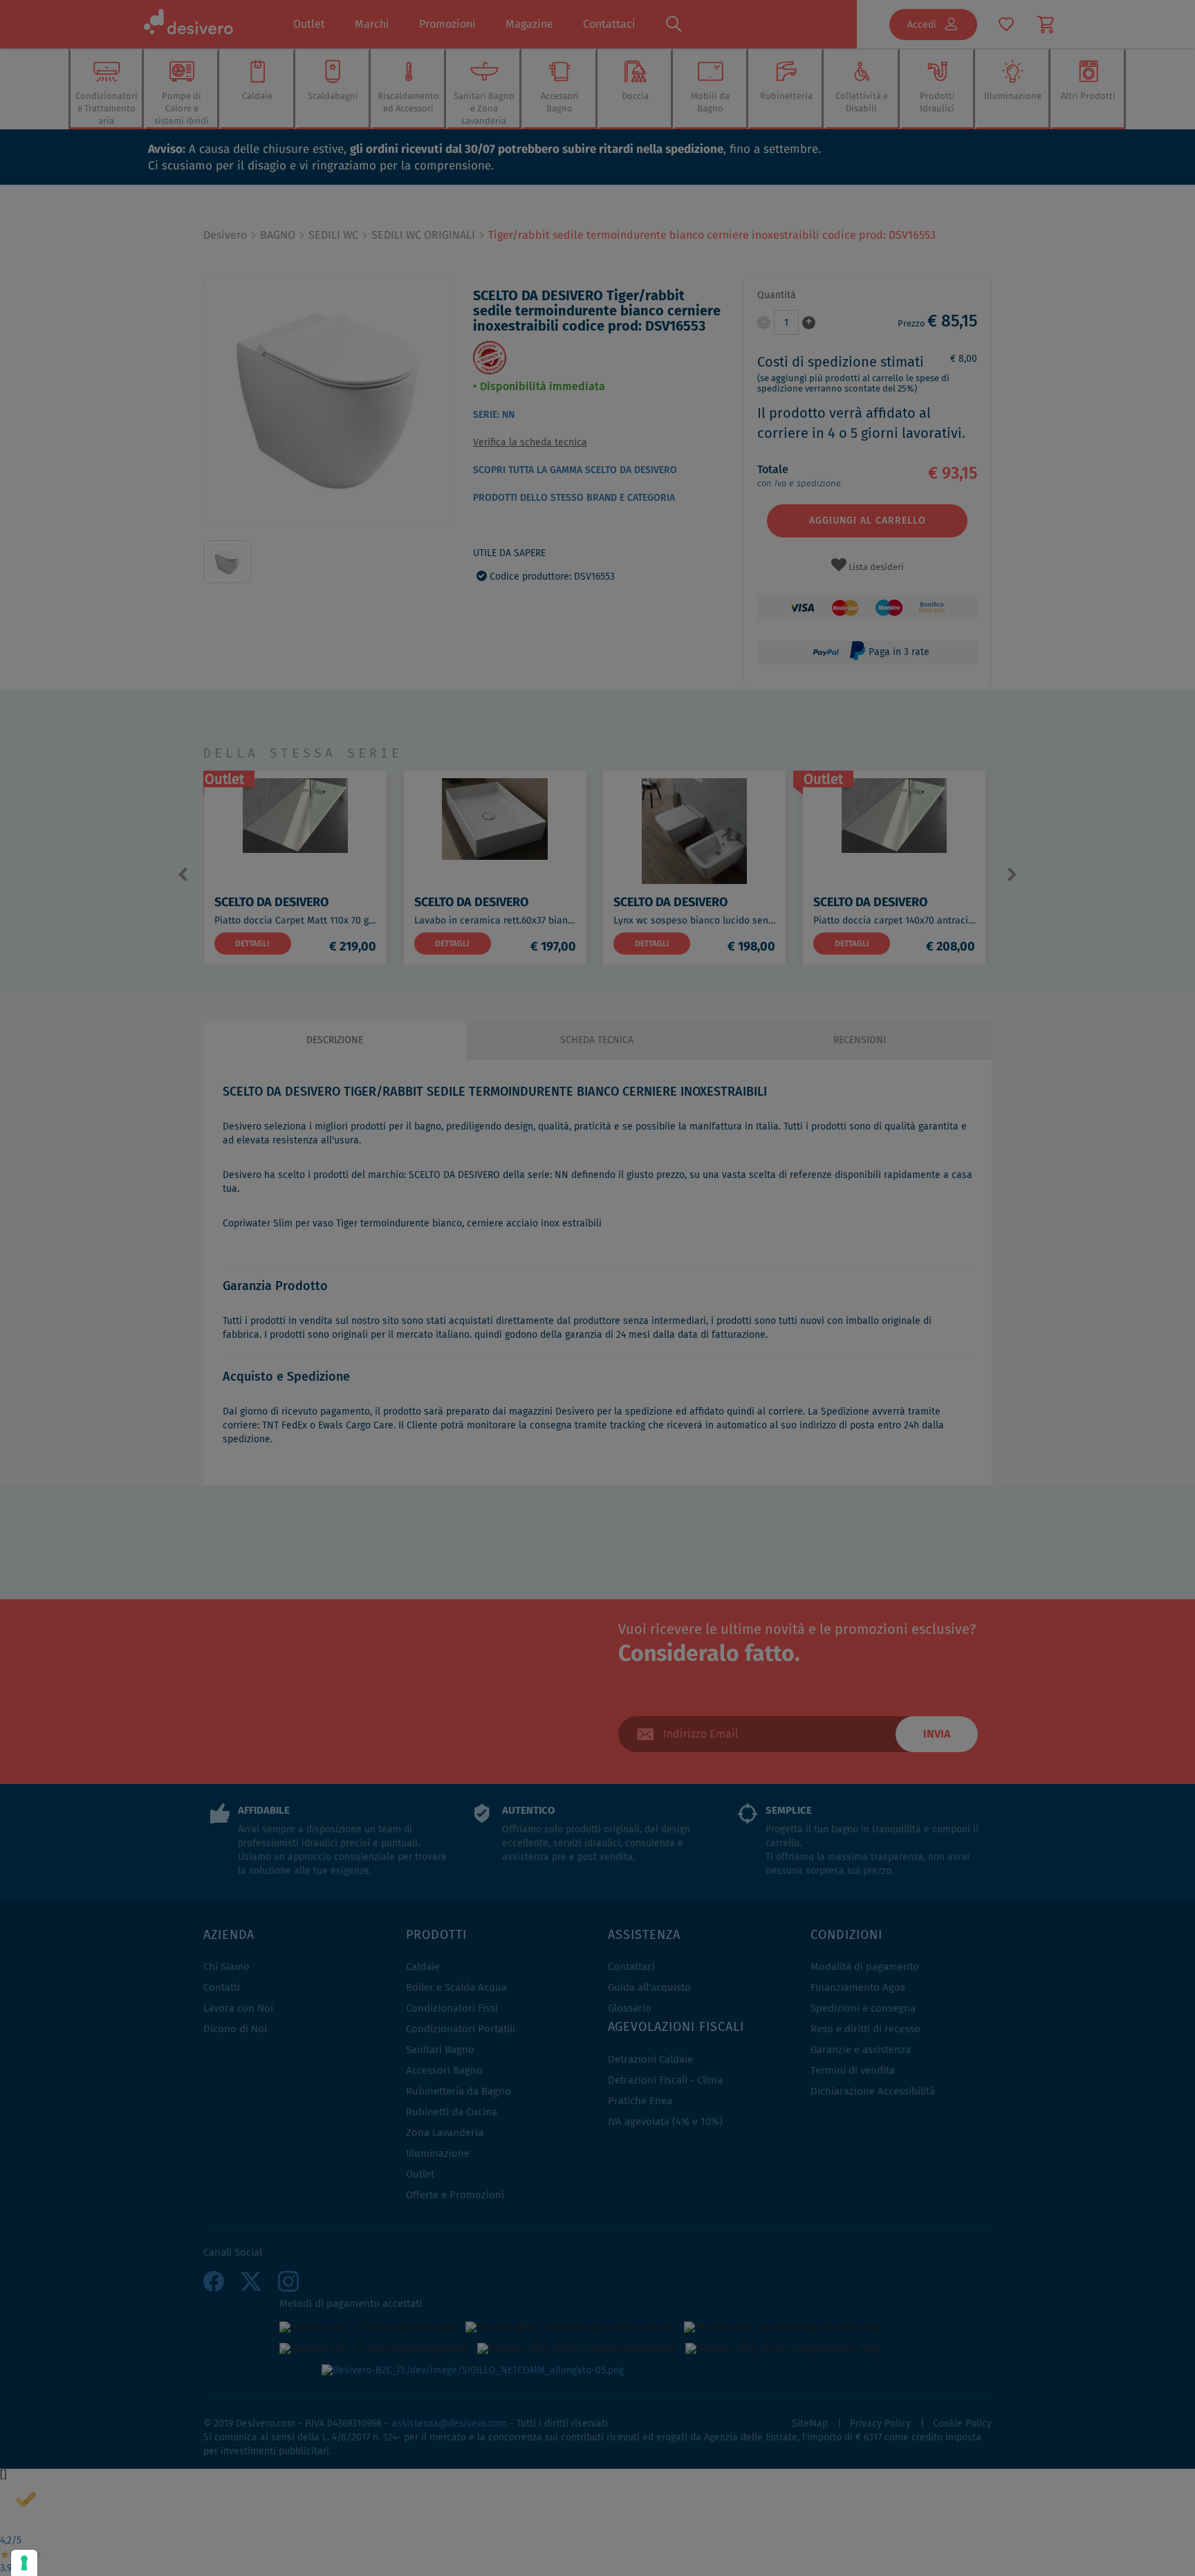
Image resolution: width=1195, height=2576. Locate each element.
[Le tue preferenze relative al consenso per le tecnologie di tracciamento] (24, 2563)
